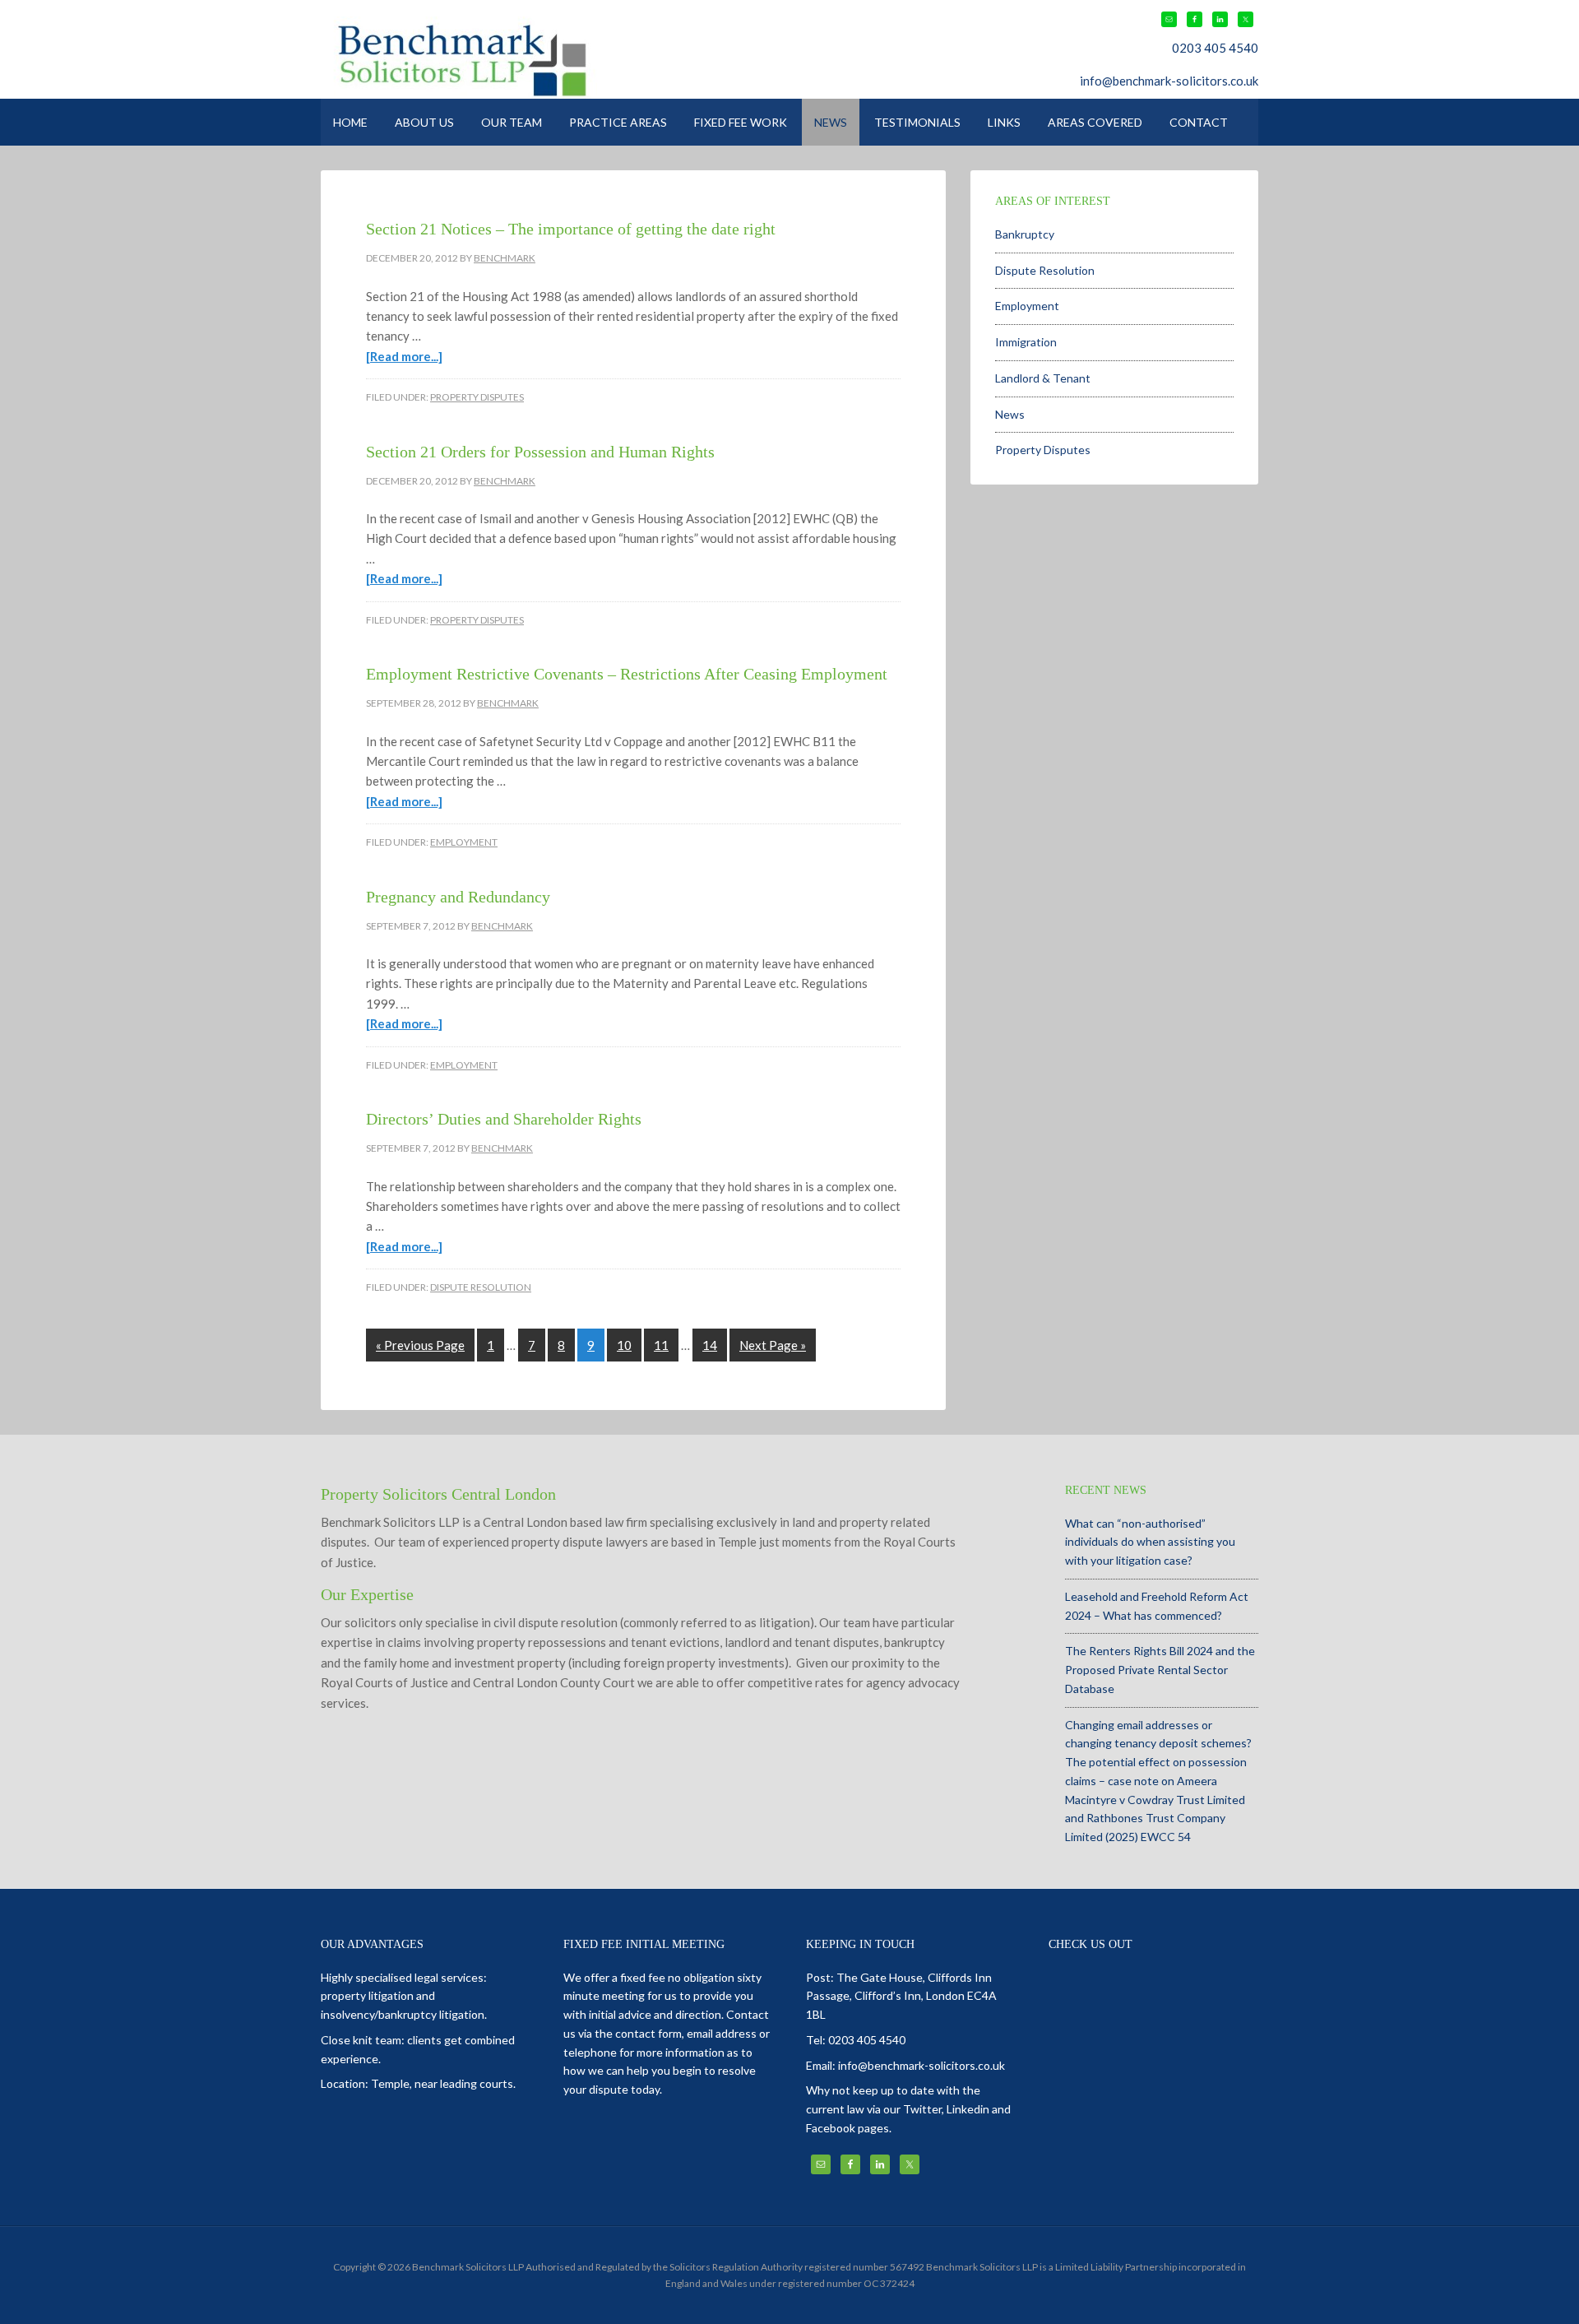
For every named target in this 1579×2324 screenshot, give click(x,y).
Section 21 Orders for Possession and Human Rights (540, 452)
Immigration (1026, 342)
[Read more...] (404, 356)
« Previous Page (420, 1345)
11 (661, 1345)
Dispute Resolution (481, 1287)
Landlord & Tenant (1043, 378)
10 (624, 1345)
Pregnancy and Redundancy (458, 897)
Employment (464, 842)
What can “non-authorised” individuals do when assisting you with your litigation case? (1150, 1542)
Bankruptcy (1025, 234)
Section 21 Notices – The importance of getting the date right (571, 229)
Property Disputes (477, 397)
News (1010, 414)
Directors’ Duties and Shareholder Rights (504, 1119)
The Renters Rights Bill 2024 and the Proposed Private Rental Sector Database (1160, 1670)
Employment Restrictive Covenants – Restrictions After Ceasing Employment (627, 674)
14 (710, 1345)
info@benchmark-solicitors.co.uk (1169, 81)
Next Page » (773, 1345)
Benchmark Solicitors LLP (549, 58)
